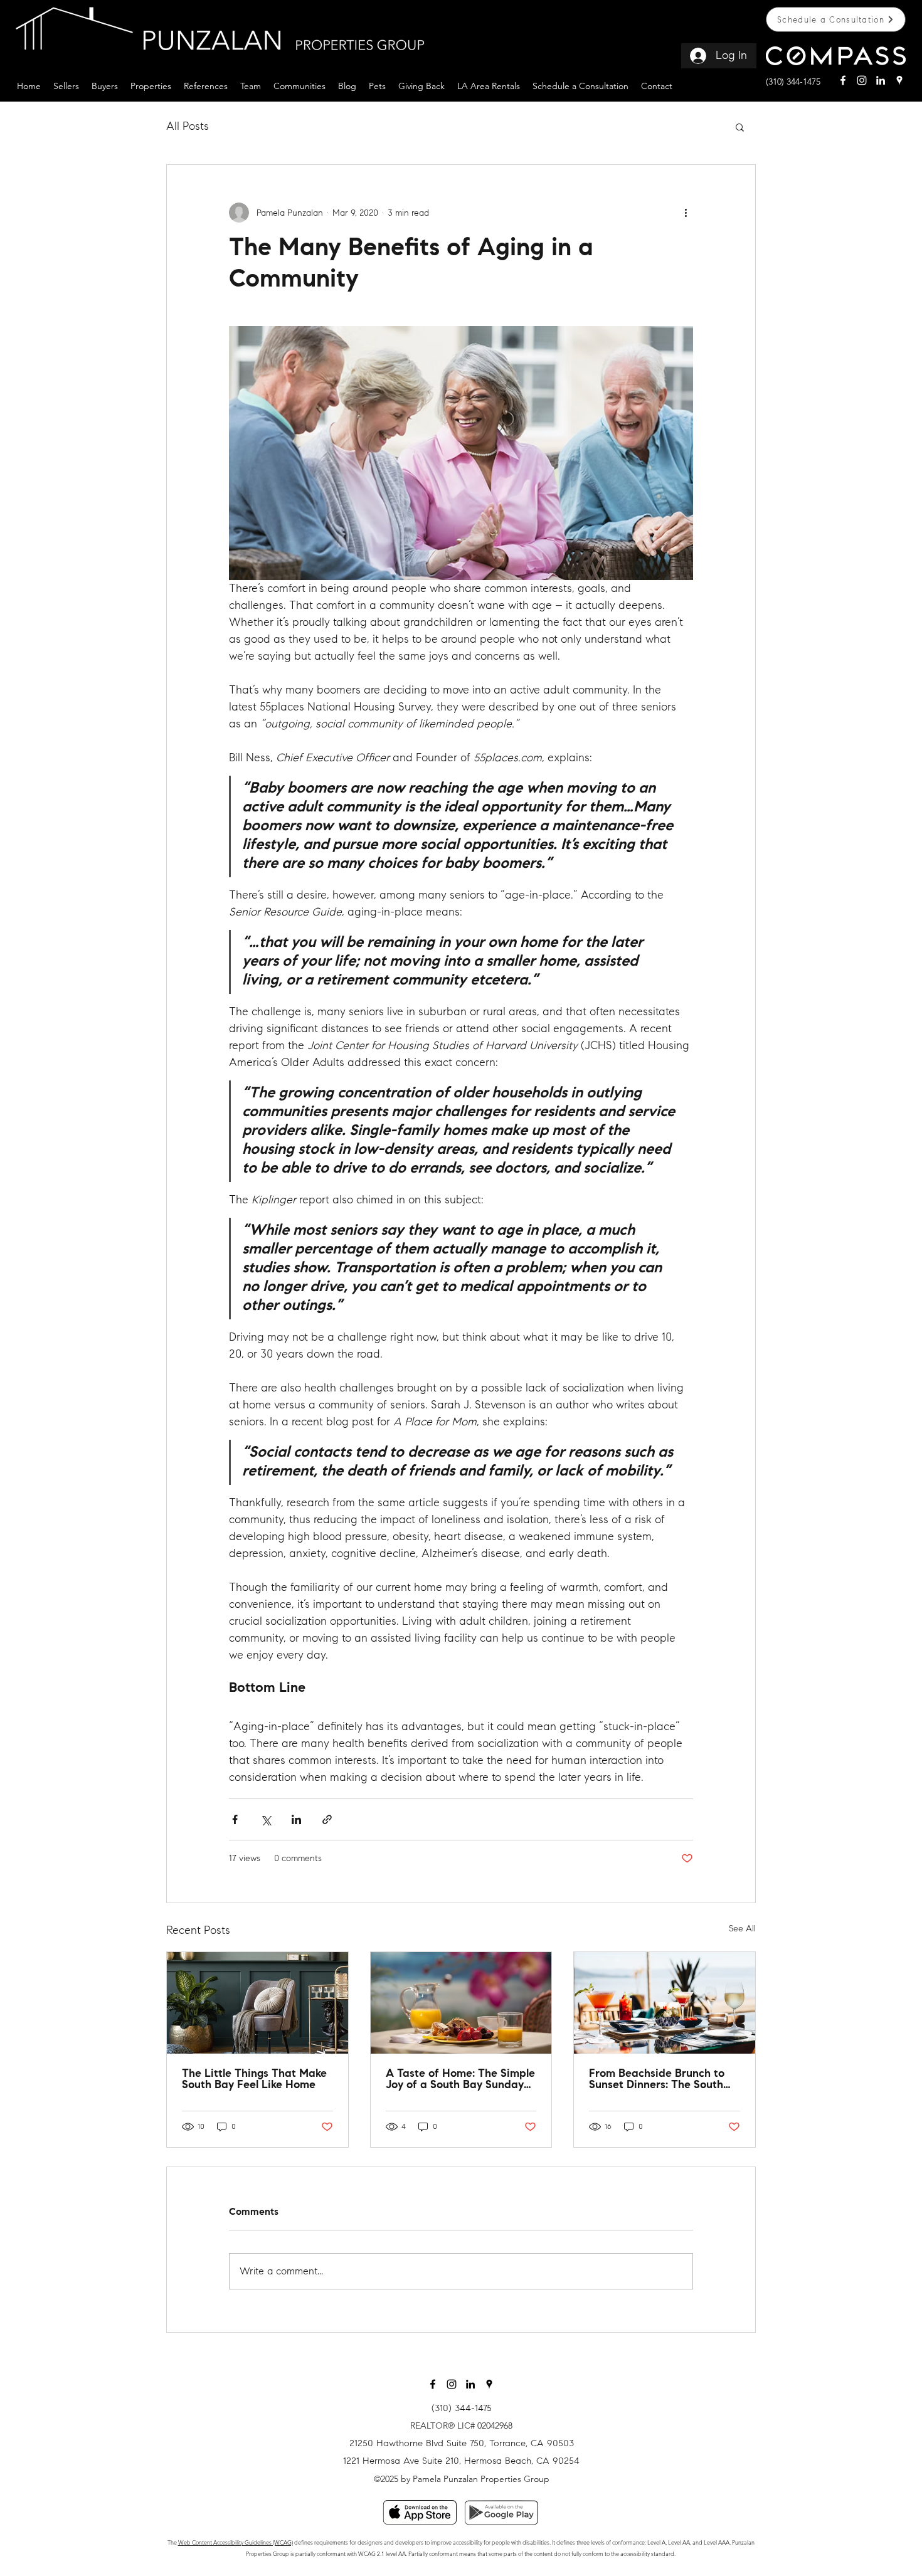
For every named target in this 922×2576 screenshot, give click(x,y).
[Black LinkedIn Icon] (470, 2384)
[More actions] (686, 213)
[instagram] (862, 80)
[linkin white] (881, 80)
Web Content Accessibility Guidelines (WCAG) (236, 2542)
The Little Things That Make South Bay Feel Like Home (254, 2080)
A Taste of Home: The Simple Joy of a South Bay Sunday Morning (460, 2080)
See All (742, 1929)
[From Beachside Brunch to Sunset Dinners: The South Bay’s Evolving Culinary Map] (665, 2003)
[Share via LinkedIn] (296, 1819)
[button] (66, 85)
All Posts (188, 126)
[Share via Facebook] (235, 1819)
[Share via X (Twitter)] (266, 1819)
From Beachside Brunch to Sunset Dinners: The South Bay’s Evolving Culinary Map (661, 2080)
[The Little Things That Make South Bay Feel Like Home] (257, 2003)
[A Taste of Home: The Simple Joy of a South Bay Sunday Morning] (461, 2003)
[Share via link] (327, 1819)
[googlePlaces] (899, 80)
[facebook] (843, 80)
